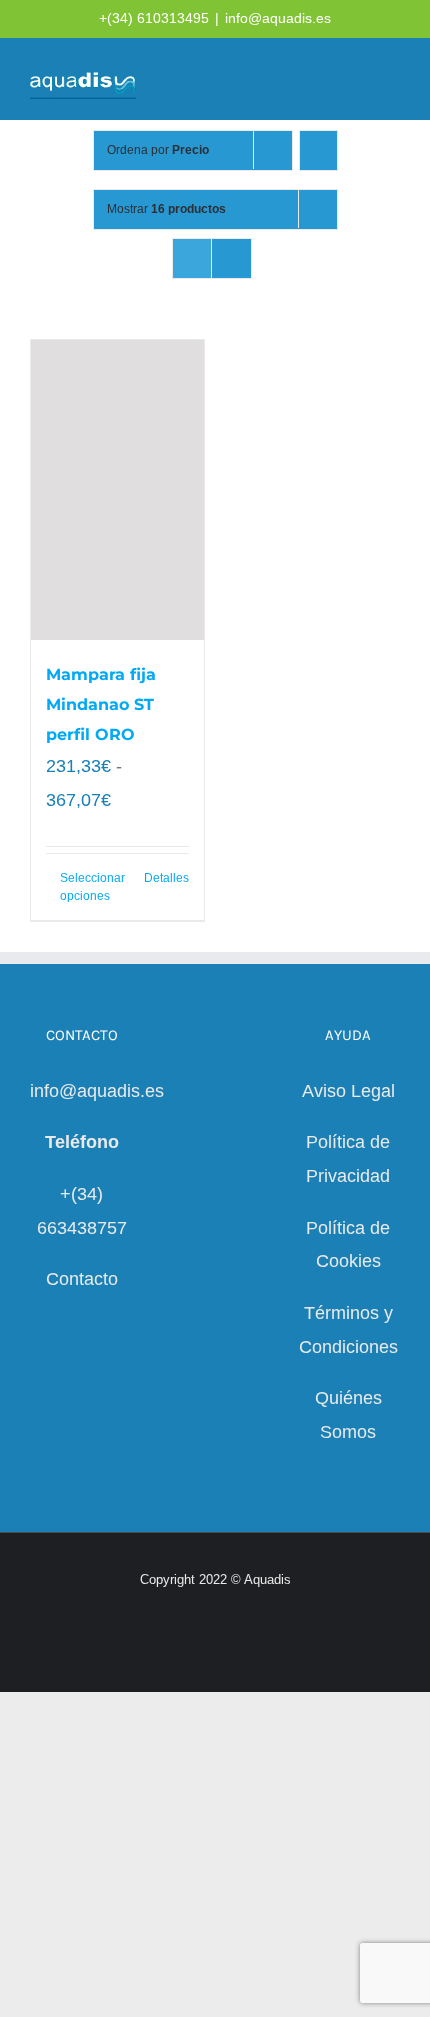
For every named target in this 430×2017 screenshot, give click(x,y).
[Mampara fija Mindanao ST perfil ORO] (117, 490)
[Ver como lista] (231, 258)
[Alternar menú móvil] (392, 80)
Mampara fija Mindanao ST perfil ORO (101, 704)
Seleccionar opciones (88, 887)
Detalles (166, 878)
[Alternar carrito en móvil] (320, 80)
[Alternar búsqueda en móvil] (356, 80)
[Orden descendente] (318, 150)
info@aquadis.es (278, 18)
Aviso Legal (348, 1091)
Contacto (82, 1279)
